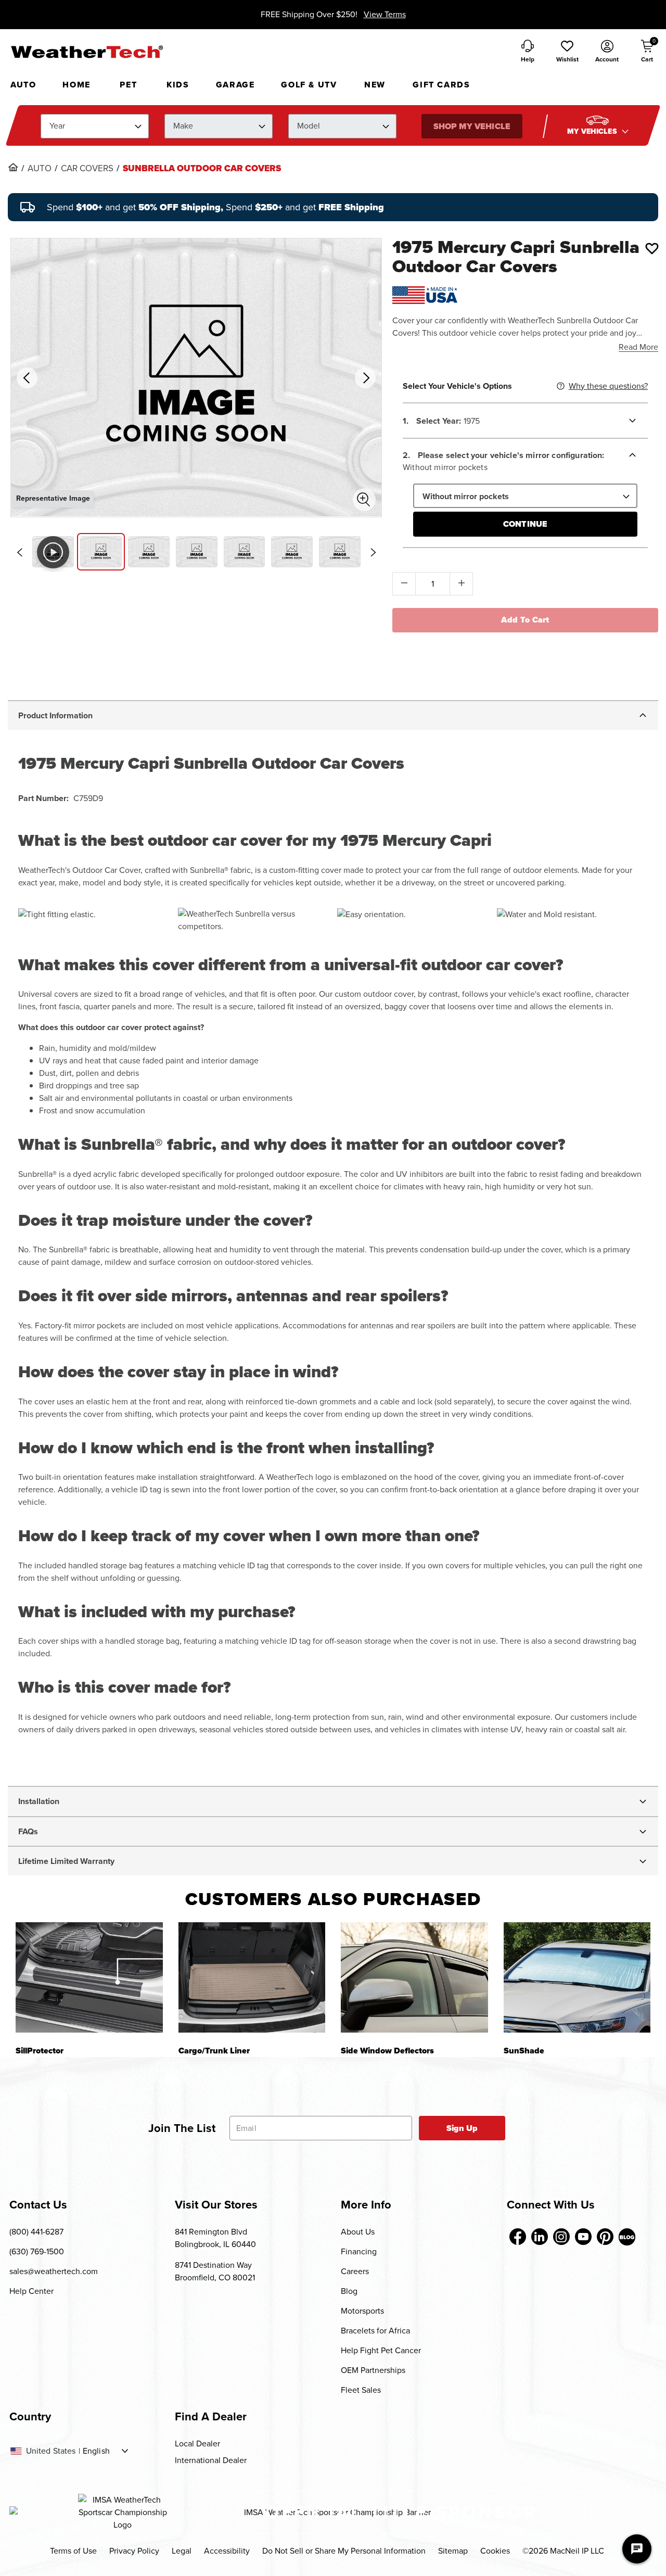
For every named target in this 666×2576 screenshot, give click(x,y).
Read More (638, 347)
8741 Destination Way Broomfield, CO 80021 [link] (215, 2271)
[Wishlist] (652, 248)
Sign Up (462, 2128)
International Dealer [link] (211, 2460)
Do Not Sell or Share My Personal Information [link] (344, 2551)
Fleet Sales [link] (361, 2390)
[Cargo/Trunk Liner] (252, 1977)
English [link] (96, 2451)
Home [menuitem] (76, 85)
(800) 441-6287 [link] (36, 2232)
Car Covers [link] (87, 169)
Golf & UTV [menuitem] (309, 85)
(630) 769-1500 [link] (37, 2251)
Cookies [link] (495, 2551)
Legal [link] (182, 2551)
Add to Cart (525, 620)
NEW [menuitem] (375, 85)
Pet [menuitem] (128, 85)
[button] (567, 52)
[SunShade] (577, 1977)
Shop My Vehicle (471, 126)
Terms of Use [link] (73, 2551)
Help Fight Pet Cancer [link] (381, 2350)
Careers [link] (355, 2271)
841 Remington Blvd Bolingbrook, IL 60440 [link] (215, 2238)
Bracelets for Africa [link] (375, 2331)
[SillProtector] (89, 1977)
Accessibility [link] (227, 2551)
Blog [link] (349, 2291)
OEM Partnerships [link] (373, 2370)
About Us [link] (358, 2232)
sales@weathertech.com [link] (54, 2271)
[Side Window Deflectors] (414, 1977)
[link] (13, 167)
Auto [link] (40, 169)
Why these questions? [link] (608, 386)
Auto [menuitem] (23, 85)
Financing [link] (359, 2251)
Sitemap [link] (453, 2551)
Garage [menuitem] (235, 85)
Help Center (31, 2291)
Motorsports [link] (362, 2311)
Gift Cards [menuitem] (441, 85)
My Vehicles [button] (593, 131)
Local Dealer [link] (197, 2444)
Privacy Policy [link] (134, 2551)
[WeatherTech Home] (87, 52)
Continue (525, 524)
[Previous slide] (19, 552)
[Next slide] (373, 552)
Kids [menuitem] (178, 85)
